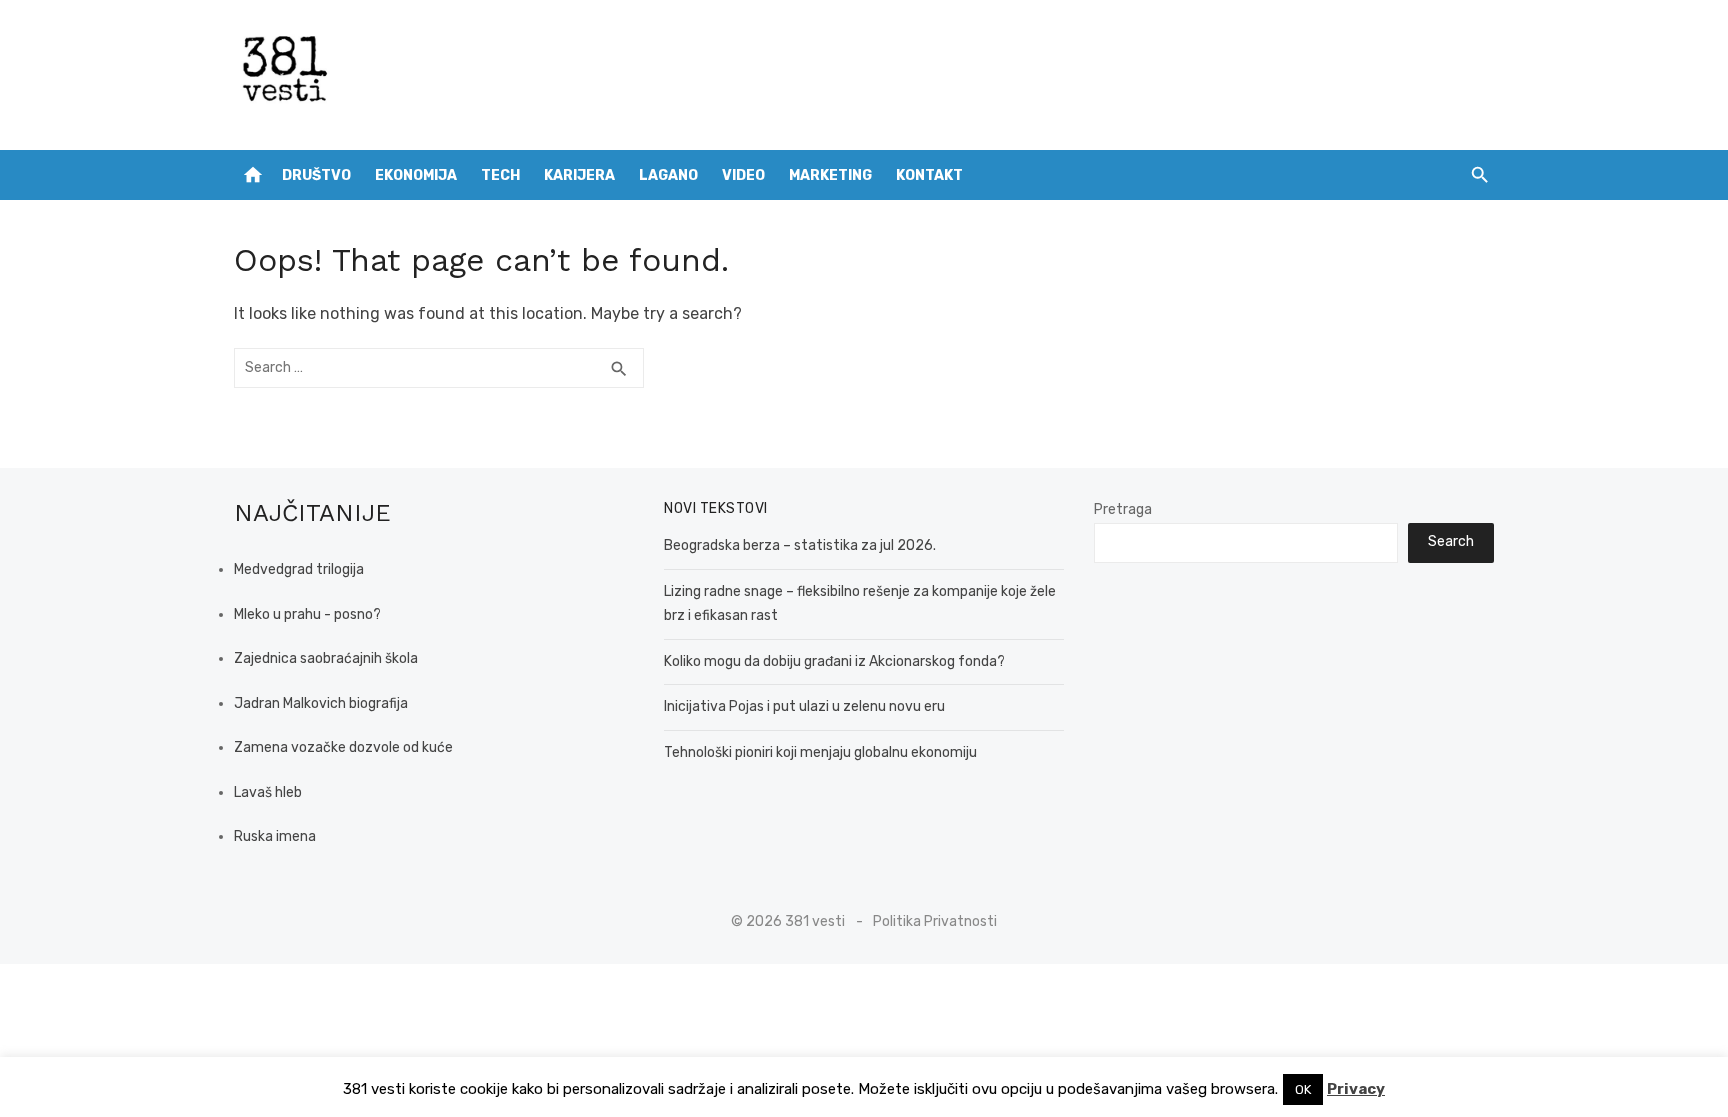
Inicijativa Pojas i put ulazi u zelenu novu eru (804, 706)
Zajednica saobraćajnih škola (326, 658)
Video (743, 175)
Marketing (830, 175)
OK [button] (1303, 1089)
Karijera (579, 175)
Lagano (668, 175)
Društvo (316, 175)
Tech (500, 175)
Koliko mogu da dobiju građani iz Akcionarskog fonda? (834, 661)
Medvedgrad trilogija (299, 569)
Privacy (1356, 1089)
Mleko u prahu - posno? (307, 614)
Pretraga (1123, 509)
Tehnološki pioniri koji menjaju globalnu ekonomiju (820, 752)
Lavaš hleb (268, 792)
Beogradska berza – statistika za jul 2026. (800, 545)
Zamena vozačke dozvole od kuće (343, 747)
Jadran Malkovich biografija (321, 703)
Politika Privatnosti (935, 921)
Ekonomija (416, 175)
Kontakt (929, 175)
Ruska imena (275, 836)
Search (1451, 541)
